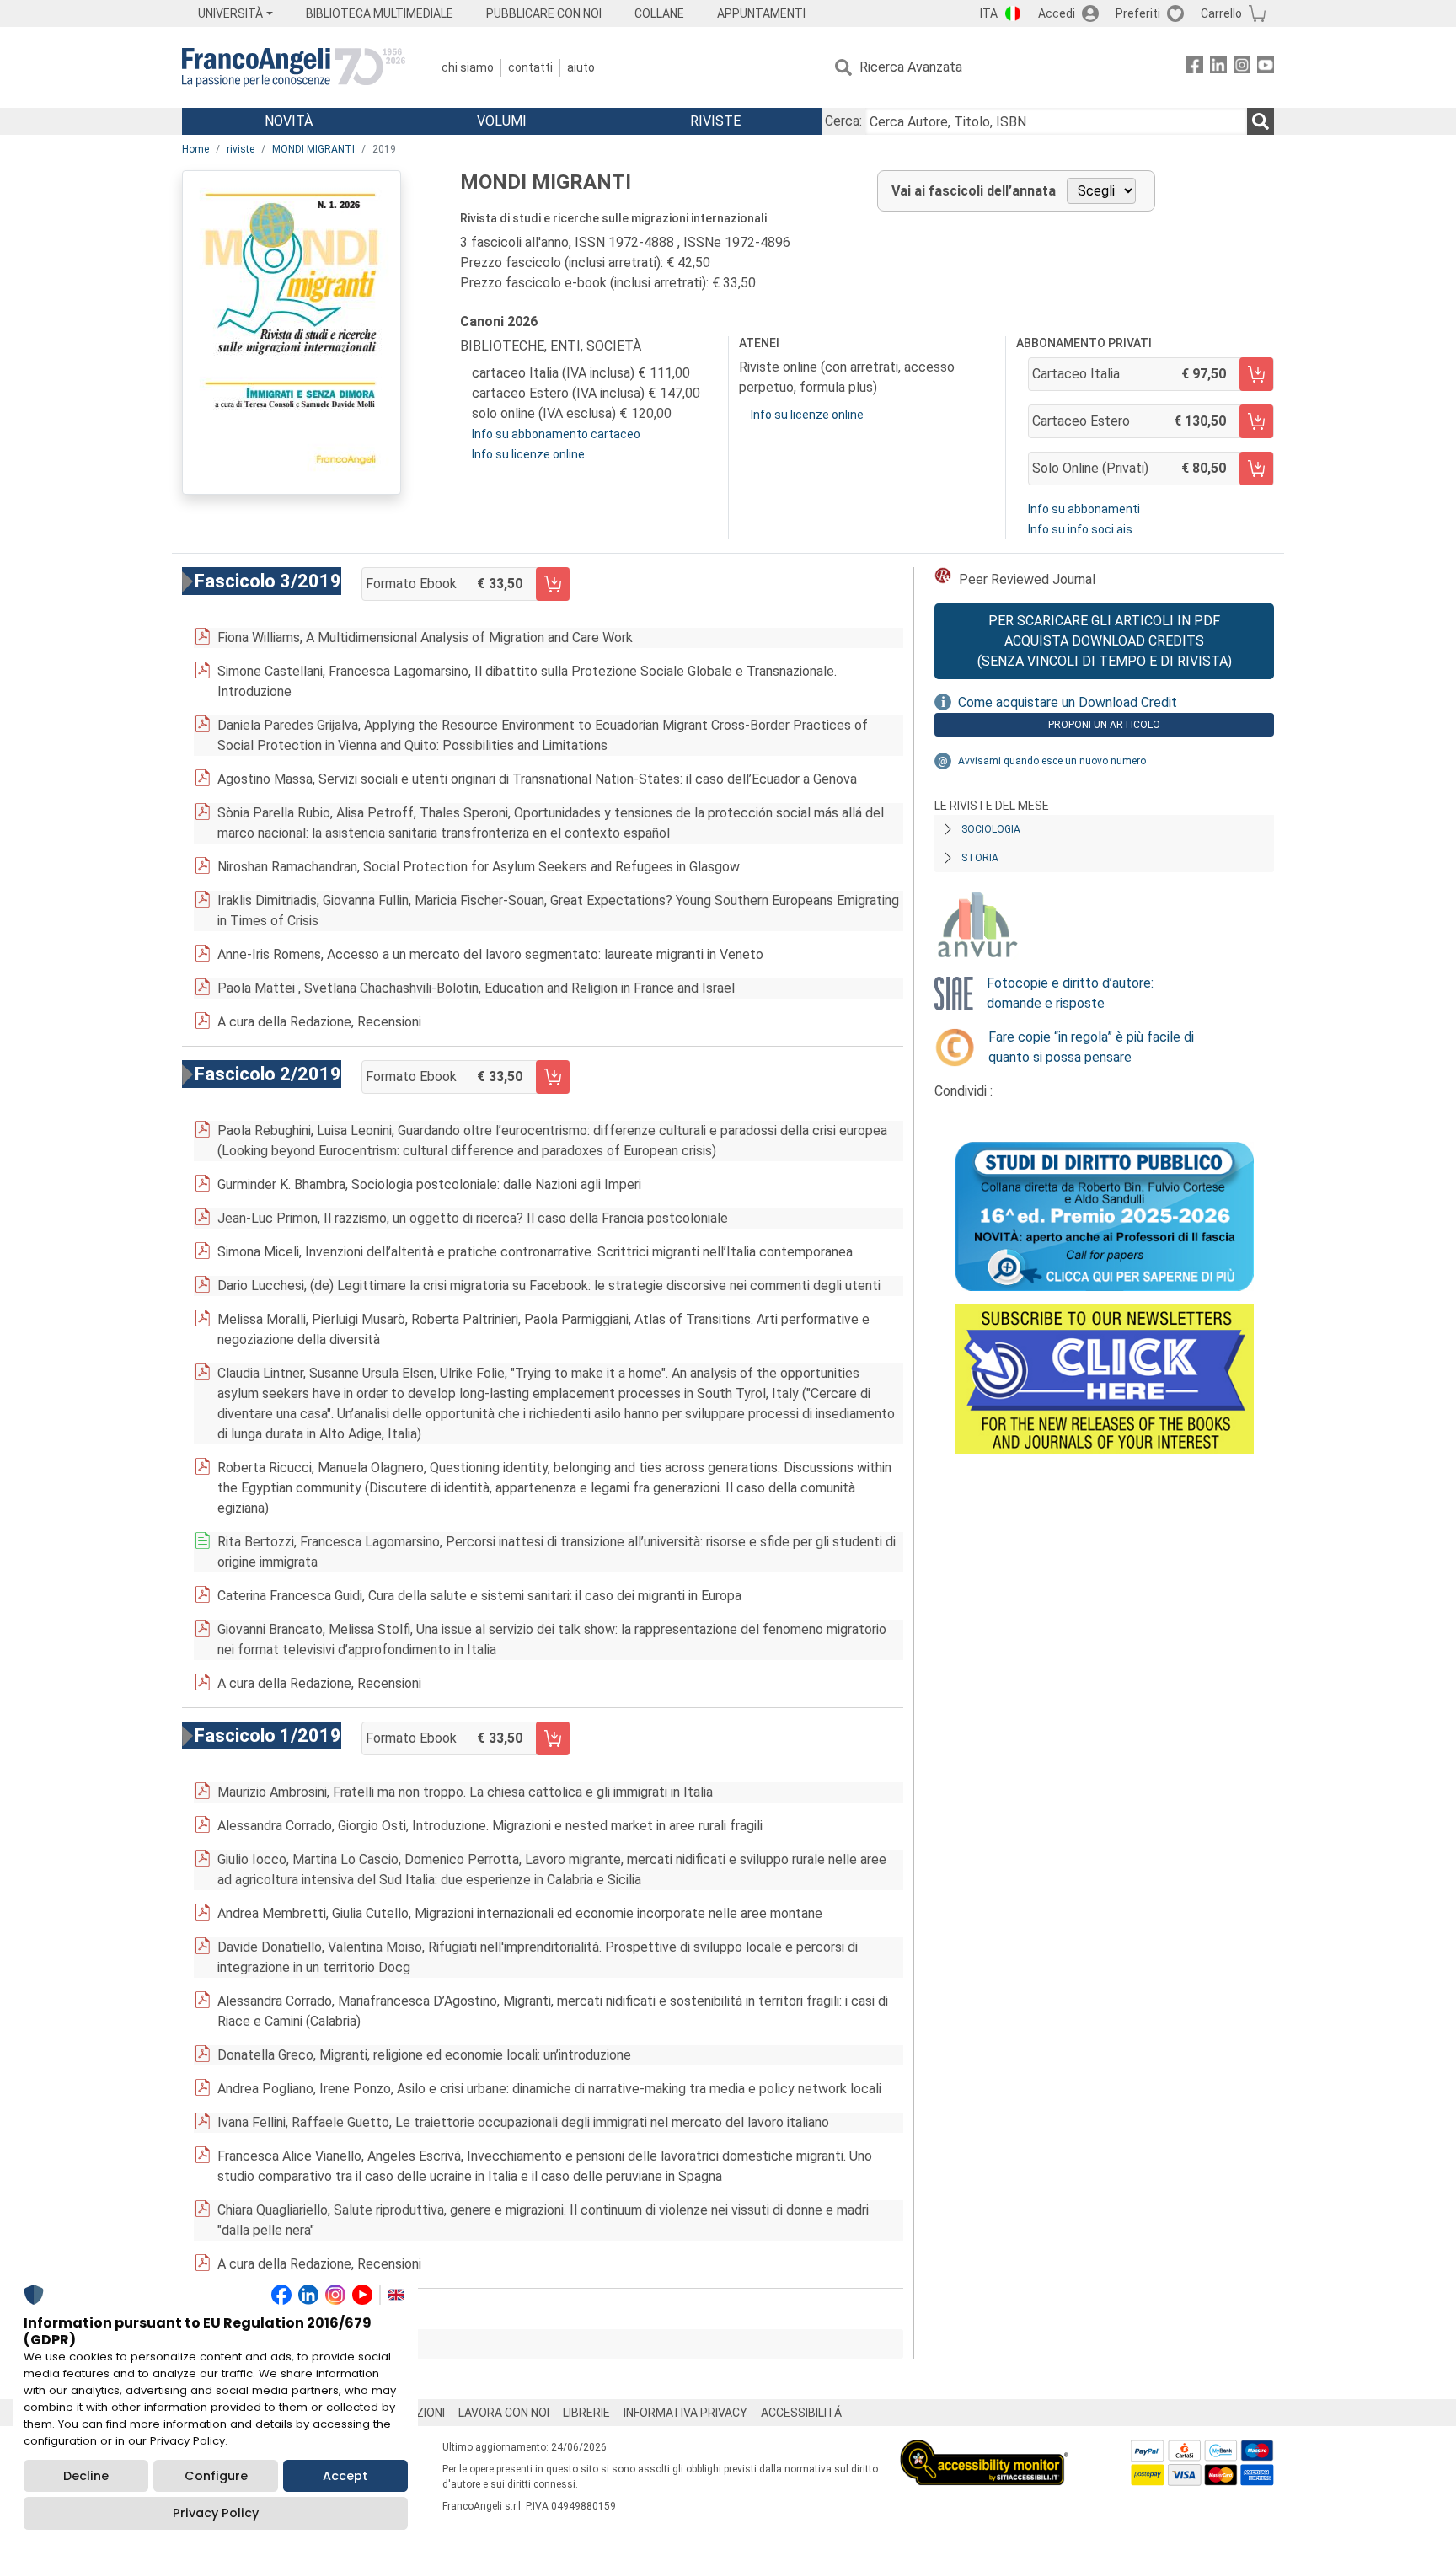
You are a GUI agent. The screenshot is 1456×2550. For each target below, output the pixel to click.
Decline (86, 2476)
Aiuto (581, 67)
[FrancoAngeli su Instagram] (1242, 68)
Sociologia (991, 829)
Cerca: (843, 121)
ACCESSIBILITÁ (801, 2413)
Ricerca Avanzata (911, 67)
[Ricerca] (1261, 121)
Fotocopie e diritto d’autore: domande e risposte (1070, 993)
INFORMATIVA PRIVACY (685, 2413)
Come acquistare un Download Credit (1068, 702)
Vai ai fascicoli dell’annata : (308, 2344)
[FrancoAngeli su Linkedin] (1218, 68)
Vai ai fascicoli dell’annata (974, 191)
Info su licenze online (528, 454)
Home (195, 149)
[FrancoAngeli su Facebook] (1195, 68)
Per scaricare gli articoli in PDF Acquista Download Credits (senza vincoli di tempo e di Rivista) (1105, 641)
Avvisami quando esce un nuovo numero (1052, 761)
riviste (241, 149)
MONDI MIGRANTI (313, 149)
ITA (989, 13)
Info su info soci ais (1080, 529)
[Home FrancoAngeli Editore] (294, 67)
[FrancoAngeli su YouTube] (1266, 68)
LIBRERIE (586, 2413)
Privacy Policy (216, 2513)
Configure (216, 2476)
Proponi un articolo (1104, 725)
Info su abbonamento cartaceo (556, 434)
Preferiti (1138, 13)
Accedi (1057, 13)
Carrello (1221, 13)
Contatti (530, 67)
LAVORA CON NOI (504, 2413)
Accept (345, 2476)
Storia (980, 858)
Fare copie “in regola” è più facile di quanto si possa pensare (1091, 1047)
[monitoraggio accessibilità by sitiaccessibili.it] (984, 2449)
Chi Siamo (468, 67)
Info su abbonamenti (1084, 509)
